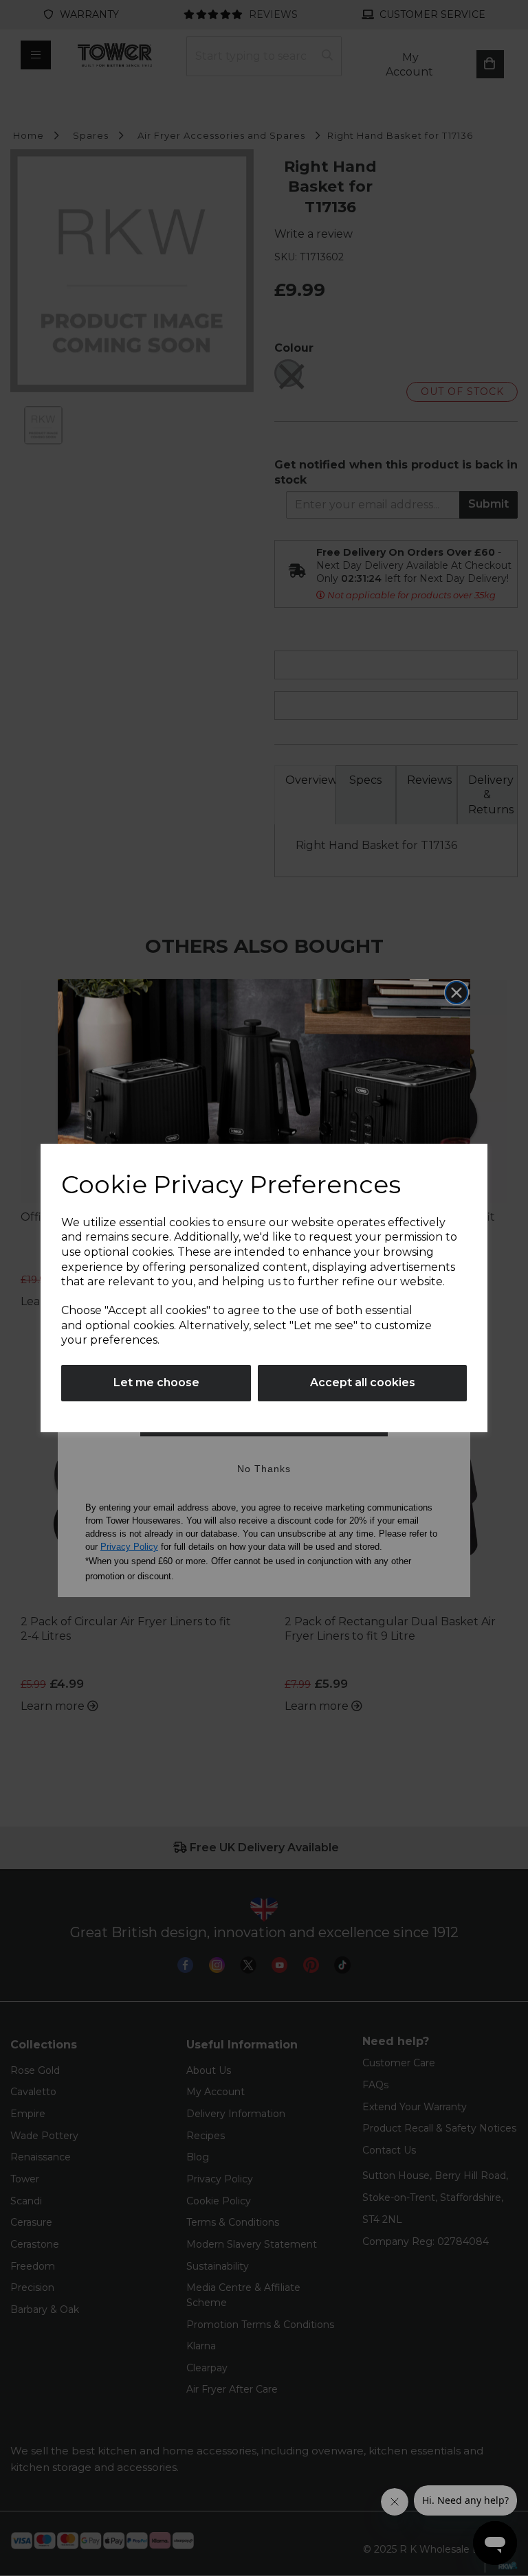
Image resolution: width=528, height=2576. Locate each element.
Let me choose (156, 1382)
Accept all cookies (363, 1382)
